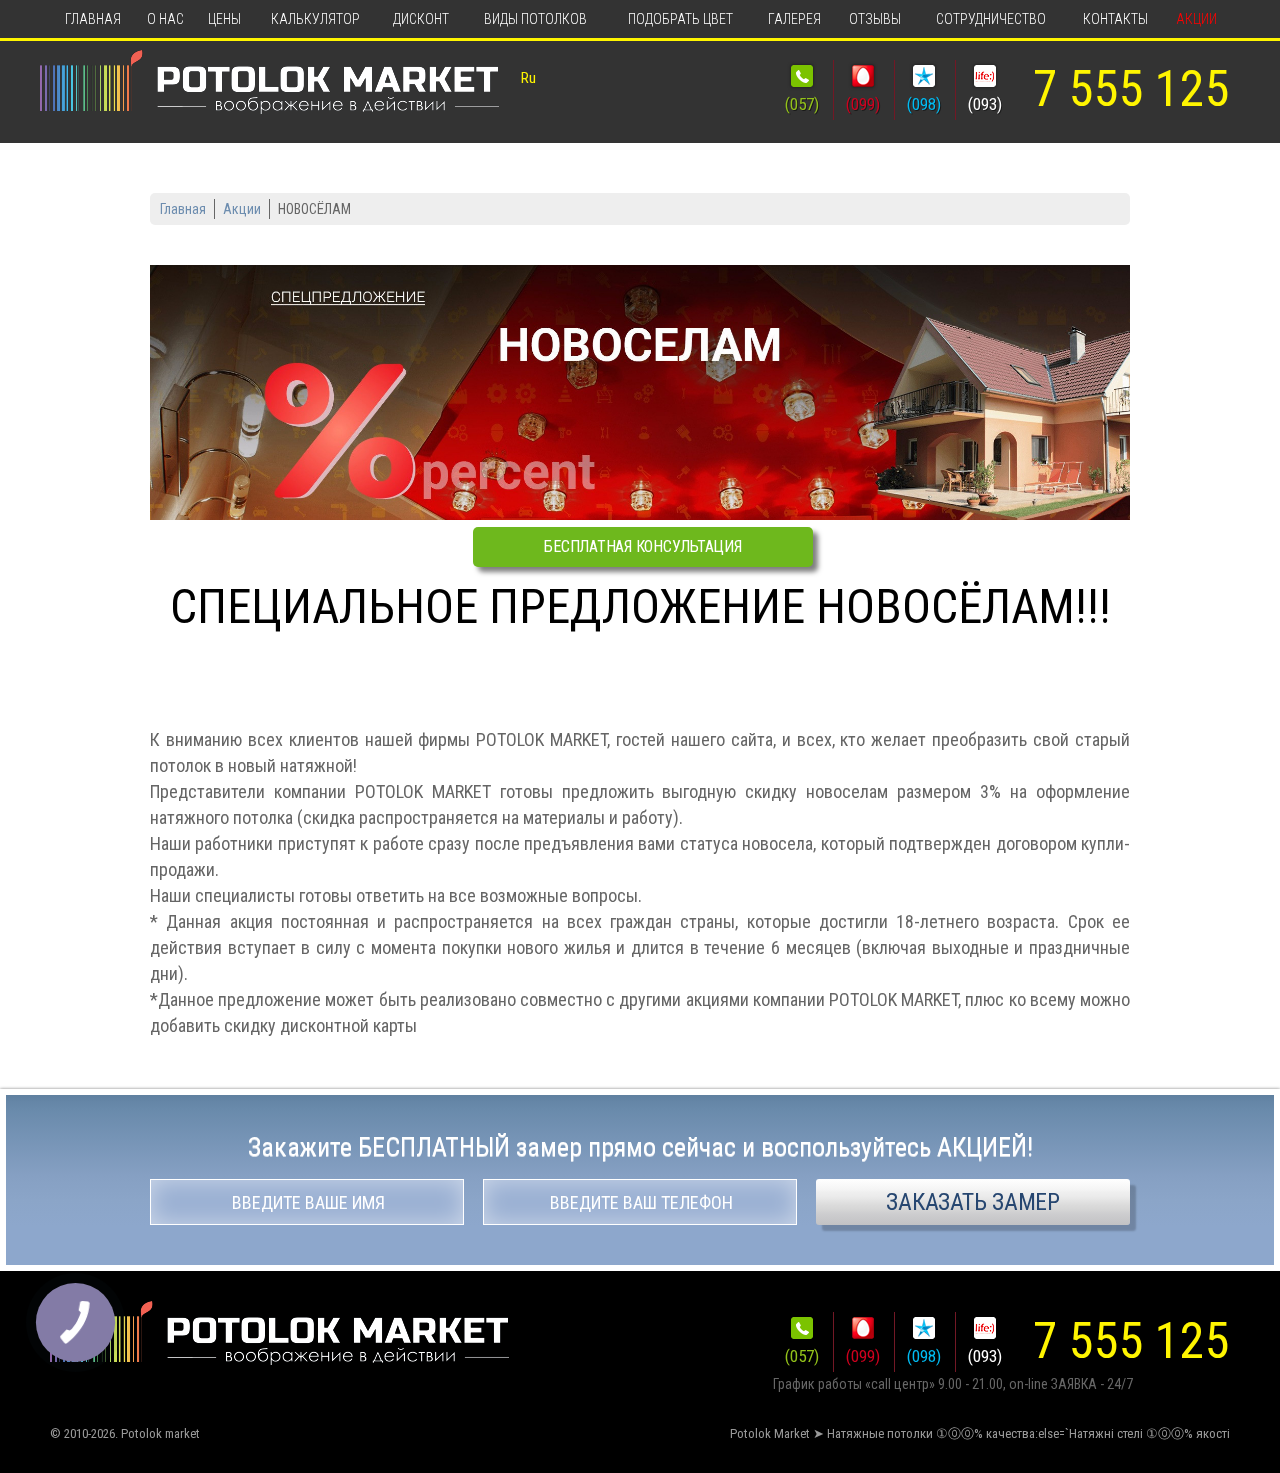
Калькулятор (315, 19)
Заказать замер (973, 1202)
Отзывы (875, 19)
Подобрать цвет (680, 19)
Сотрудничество (991, 19)
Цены (224, 19)
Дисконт (421, 19)
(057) (802, 104)
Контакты (1115, 19)
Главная (93, 19)
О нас (165, 19)
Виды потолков (535, 19)
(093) (985, 104)
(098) (924, 104)
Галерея (794, 19)
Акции (1196, 19)
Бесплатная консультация (642, 546)
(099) (863, 104)
